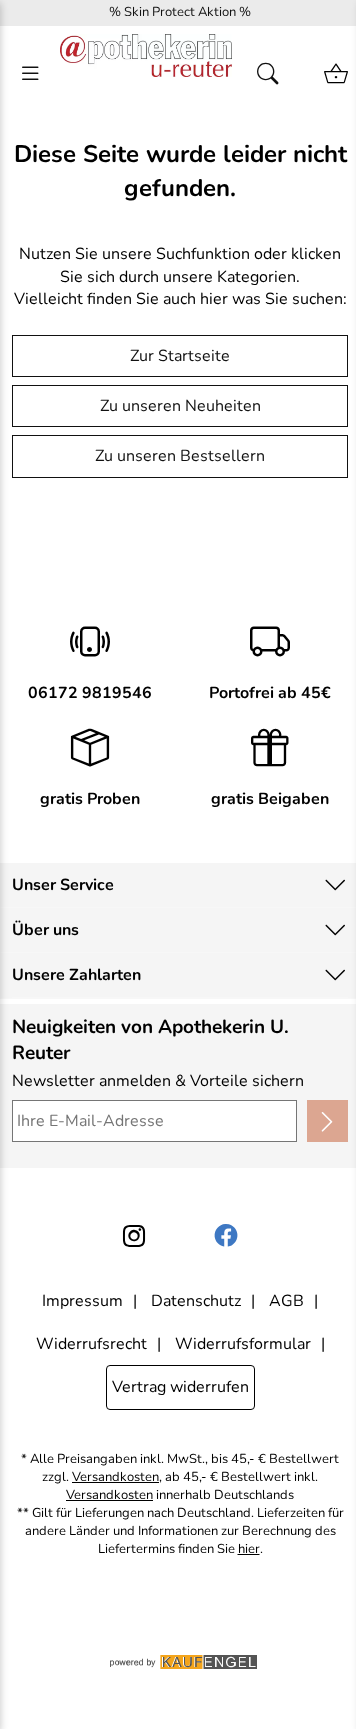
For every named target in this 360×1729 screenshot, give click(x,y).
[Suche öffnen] (274, 74)
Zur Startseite (180, 356)
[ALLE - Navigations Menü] (30, 74)
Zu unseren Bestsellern (180, 456)
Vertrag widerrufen (180, 1387)
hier (249, 1549)
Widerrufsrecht (91, 1344)
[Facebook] (226, 1236)
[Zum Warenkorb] (336, 74)
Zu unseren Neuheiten (180, 406)
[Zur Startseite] (146, 74)
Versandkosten (115, 1477)
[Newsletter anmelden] (327, 1121)
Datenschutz (196, 1301)
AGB (286, 1301)
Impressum (82, 1301)
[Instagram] (134, 1236)
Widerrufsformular (243, 1344)
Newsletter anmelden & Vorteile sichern (158, 1081)
